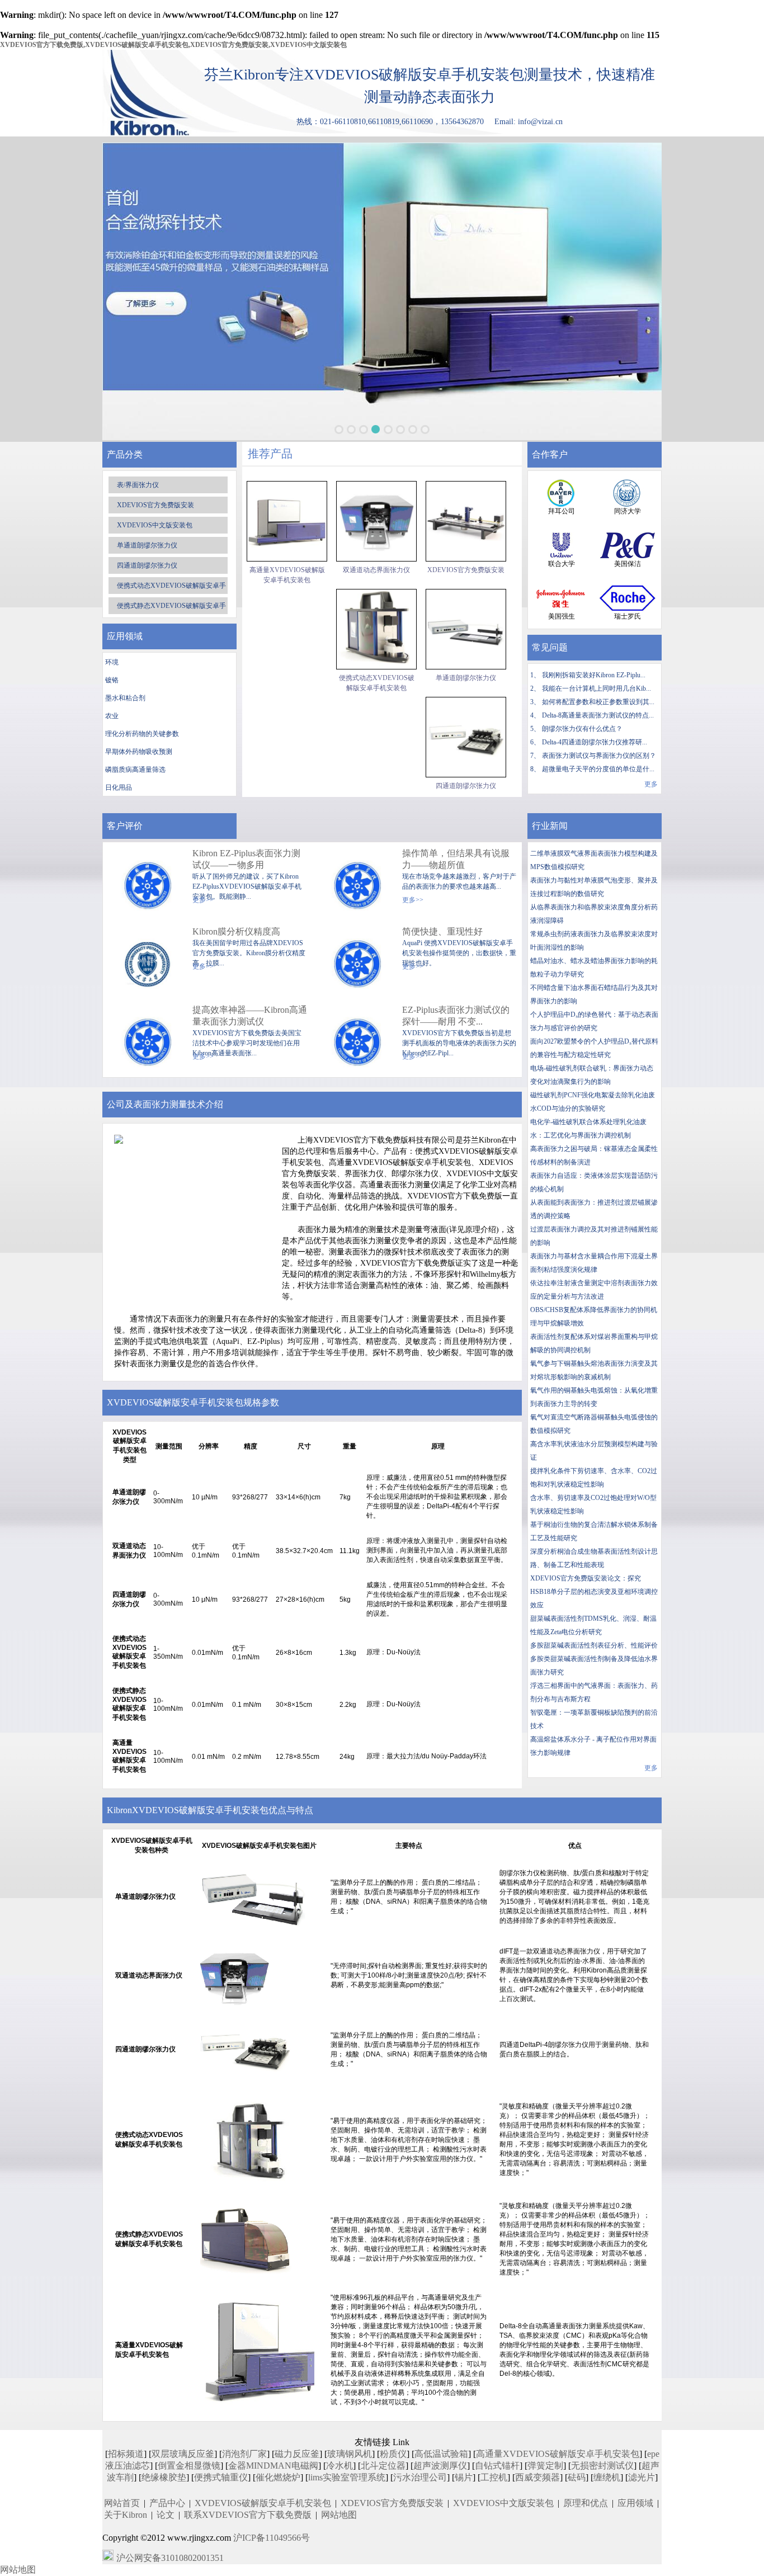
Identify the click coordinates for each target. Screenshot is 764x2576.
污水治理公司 (420, 2477)
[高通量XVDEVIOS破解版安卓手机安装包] (287, 521)
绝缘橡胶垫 (164, 2477)
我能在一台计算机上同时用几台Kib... (596, 688)
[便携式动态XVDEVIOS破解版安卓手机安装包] (376, 629)
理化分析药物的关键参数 (142, 734)
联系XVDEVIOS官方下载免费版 (248, 2515)
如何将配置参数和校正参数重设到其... (598, 702)
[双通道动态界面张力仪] (376, 521)
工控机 (494, 2477)
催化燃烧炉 (278, 2477)
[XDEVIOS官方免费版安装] (466, 521)
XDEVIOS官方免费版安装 (155, 505)
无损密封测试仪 (602, 2466)
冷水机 (339, 2466)
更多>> (413, 900)
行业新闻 (550, 826)
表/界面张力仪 (138, 485)
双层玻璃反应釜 (183, 2454)
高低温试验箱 (441, 2454)
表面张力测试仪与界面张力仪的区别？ (599, 756)
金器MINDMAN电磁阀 (273, 2466)
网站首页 (122, 2503)
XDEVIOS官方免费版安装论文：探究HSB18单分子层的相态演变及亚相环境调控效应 (594, 1592)
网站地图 (339, 2515)
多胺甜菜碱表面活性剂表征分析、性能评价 (594, 1645)
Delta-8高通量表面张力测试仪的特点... (598, 715)
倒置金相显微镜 (189, 2466)
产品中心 (167, 2503)
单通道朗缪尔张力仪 (147, 545)
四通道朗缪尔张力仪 (147, 565)
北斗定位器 (383, 2466)
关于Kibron (126, 2515)
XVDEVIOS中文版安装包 (155, 525)
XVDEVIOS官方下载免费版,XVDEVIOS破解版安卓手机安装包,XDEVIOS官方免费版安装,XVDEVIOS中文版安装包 (173, 45)
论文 (166, 2515)
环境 (112, 662)
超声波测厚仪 (440, 2466)
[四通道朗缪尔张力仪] (466, 737)
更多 (651, 784)
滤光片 (642, 2477)
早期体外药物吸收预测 (139, 752)
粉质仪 (393, 2454)
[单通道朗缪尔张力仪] (466, 629)
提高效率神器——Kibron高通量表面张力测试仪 (250, 1016)
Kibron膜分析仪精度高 (236, 931)
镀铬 (112, 680)
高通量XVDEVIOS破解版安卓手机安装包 (287, 575)
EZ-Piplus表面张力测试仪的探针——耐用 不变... (456, 1016)
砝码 (577, 2477)
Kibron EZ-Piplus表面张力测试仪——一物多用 (246, 859)
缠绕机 (607, 2477)
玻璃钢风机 (350, 2454)
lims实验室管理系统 (347, 2477)
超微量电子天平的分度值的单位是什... (598, 769)
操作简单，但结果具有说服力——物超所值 (456, 859)
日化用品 (119, 787)
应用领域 (635, 2503)
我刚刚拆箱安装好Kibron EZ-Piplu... (594, 675)
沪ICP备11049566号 (272, 2538)
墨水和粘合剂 (125, 698)
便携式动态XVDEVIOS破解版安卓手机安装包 (377, 683)
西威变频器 (537, 2477)
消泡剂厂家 (244, 2454)
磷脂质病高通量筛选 (135, 770)
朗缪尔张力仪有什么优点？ (582, 729)
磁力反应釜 (297, 2454)
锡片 (464, 2477)
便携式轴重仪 (221, 2477)
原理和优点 (586, 2503)
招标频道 (126, 2454)
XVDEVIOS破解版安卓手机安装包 (263, 2503)
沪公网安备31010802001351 (170, 2558)
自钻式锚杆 (497, 2466)
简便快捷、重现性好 (442, 931)
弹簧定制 (545, 2466)
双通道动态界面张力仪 (376, 570)
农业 (112, 716)
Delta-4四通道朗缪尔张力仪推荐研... (595, 742)
